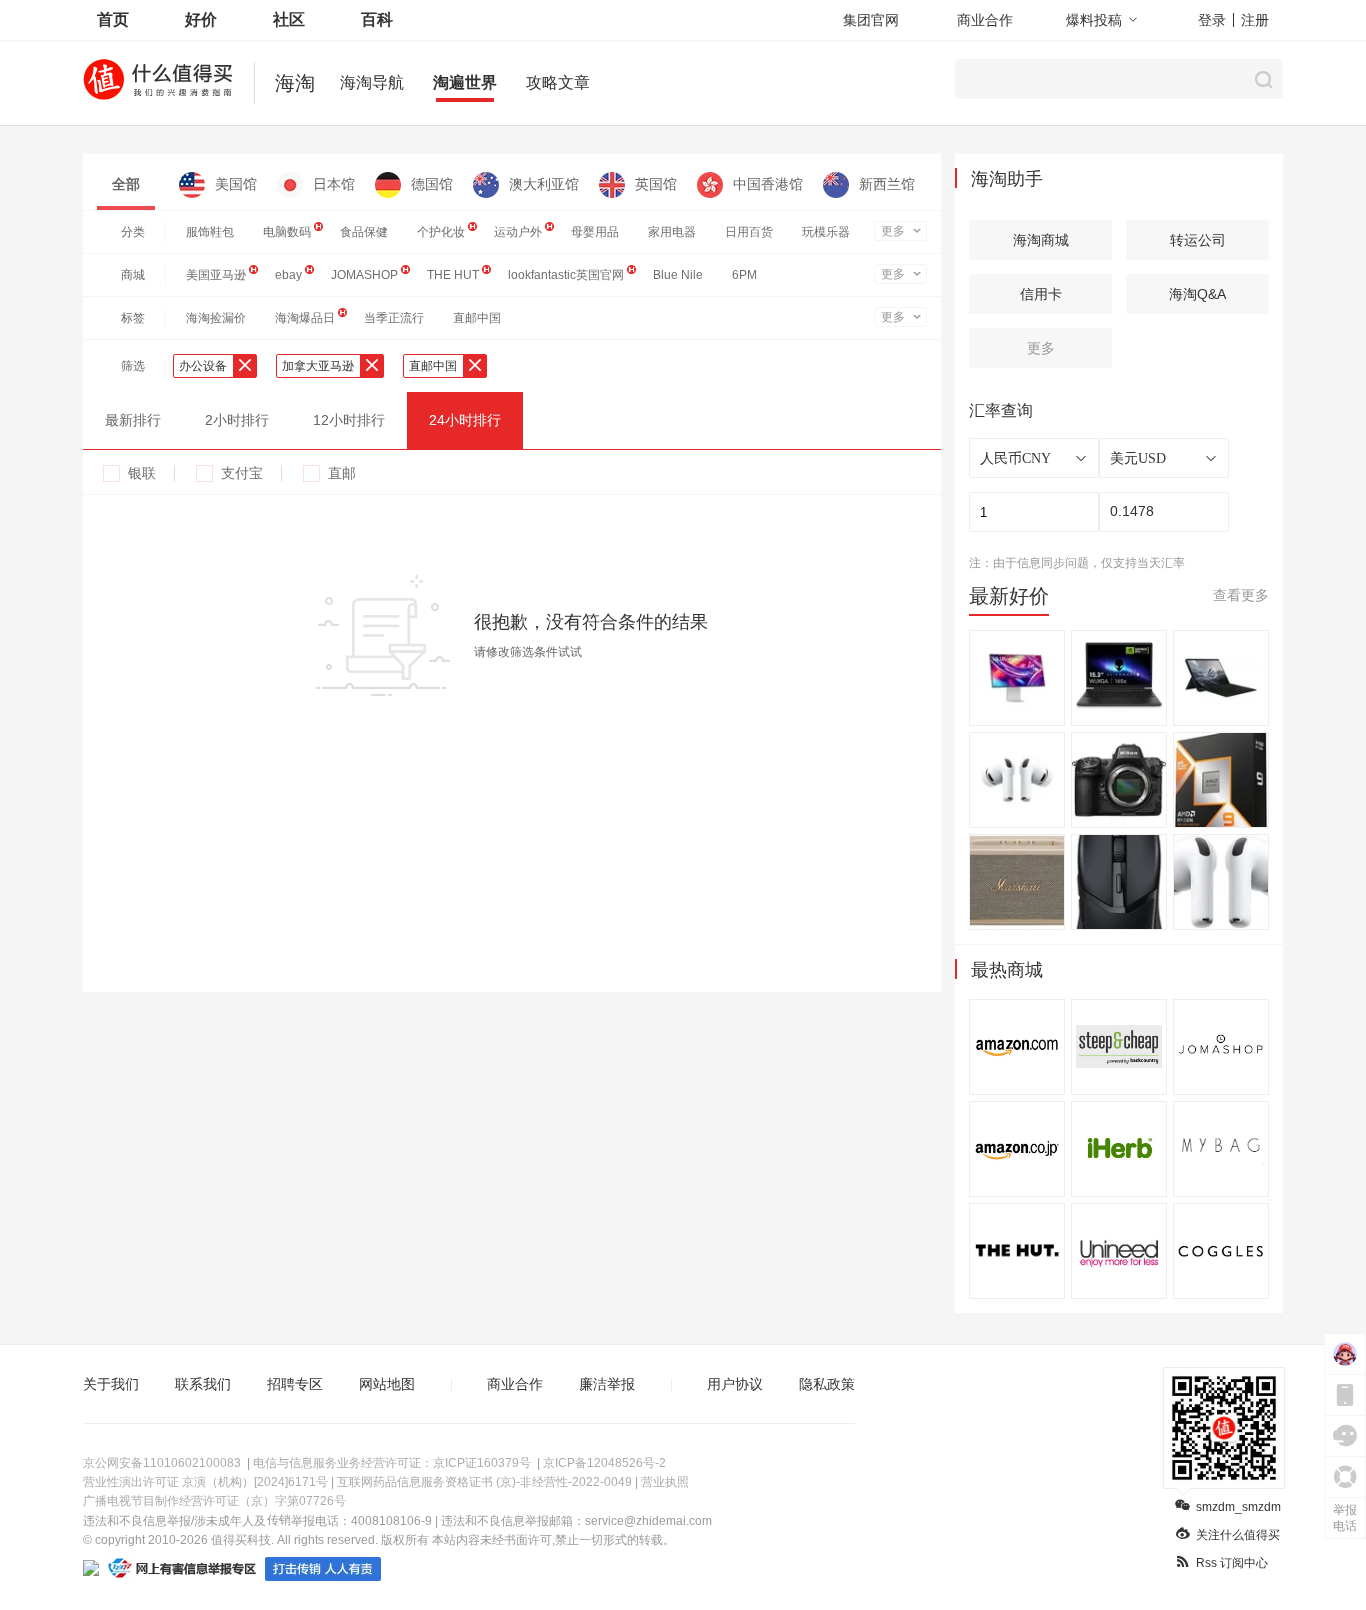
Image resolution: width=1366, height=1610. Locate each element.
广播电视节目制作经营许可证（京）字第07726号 (214, 1501)
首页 (113, 19)
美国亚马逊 (216, 275)
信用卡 (1041, 294)
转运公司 (1198, 240)
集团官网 (871, 20)
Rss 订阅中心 (1232, 1563)
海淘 (295, 83)
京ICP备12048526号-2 (604, 1463)
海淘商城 (1041, 240)
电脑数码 (287, 232)
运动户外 (518, 232)
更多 (893, 231)
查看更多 (1241, 595)
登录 (1212, 20)
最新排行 (133, 420)
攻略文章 (558, 82)
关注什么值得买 (1238, 1535)
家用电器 (672, 232)
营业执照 (665, 1482)
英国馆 (656, 184)
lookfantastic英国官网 (566, 275)
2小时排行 (237, 420)
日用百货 (749, 232)
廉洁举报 (607, 1384)
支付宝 (242, 473)
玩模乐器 (826, 232)
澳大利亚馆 (544, 184)
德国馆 (432, 184)
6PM (744, 275)
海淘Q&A (1197, 294)
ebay (288, 275)
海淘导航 (372, 82)
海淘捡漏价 (216, 318)
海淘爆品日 (305, 318)
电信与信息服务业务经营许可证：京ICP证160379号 (392, 1463)
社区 (289, 19)
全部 (126, 184)
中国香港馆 (768, 184)
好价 (201, 19)
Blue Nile (678, 275)
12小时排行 (349, 420)
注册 (1255, 20)
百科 (377, 19)
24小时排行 (465, 420)
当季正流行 (394, 318)
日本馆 (334, 184)
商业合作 (985, 20)
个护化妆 (441, 232)
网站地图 (387, 1384)
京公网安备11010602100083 (162, 1463)
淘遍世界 (465, 82)
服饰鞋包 (210, 232)
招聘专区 (295, 1384)
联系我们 (203, 1384)
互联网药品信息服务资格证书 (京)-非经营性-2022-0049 (484, 1482)
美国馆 (236, 184)
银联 (142, 473)
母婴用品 (595, 232)
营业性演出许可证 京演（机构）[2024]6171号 (205, 1482)
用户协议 (735, 1384)
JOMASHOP (364, 275)
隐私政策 (827, 1384)
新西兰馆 (887, 184)
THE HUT (453, 275)
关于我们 (111, 1384)
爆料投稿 (1094, 20)
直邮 (342, 473)
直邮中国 (477, 318)
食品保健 (364, 232)
